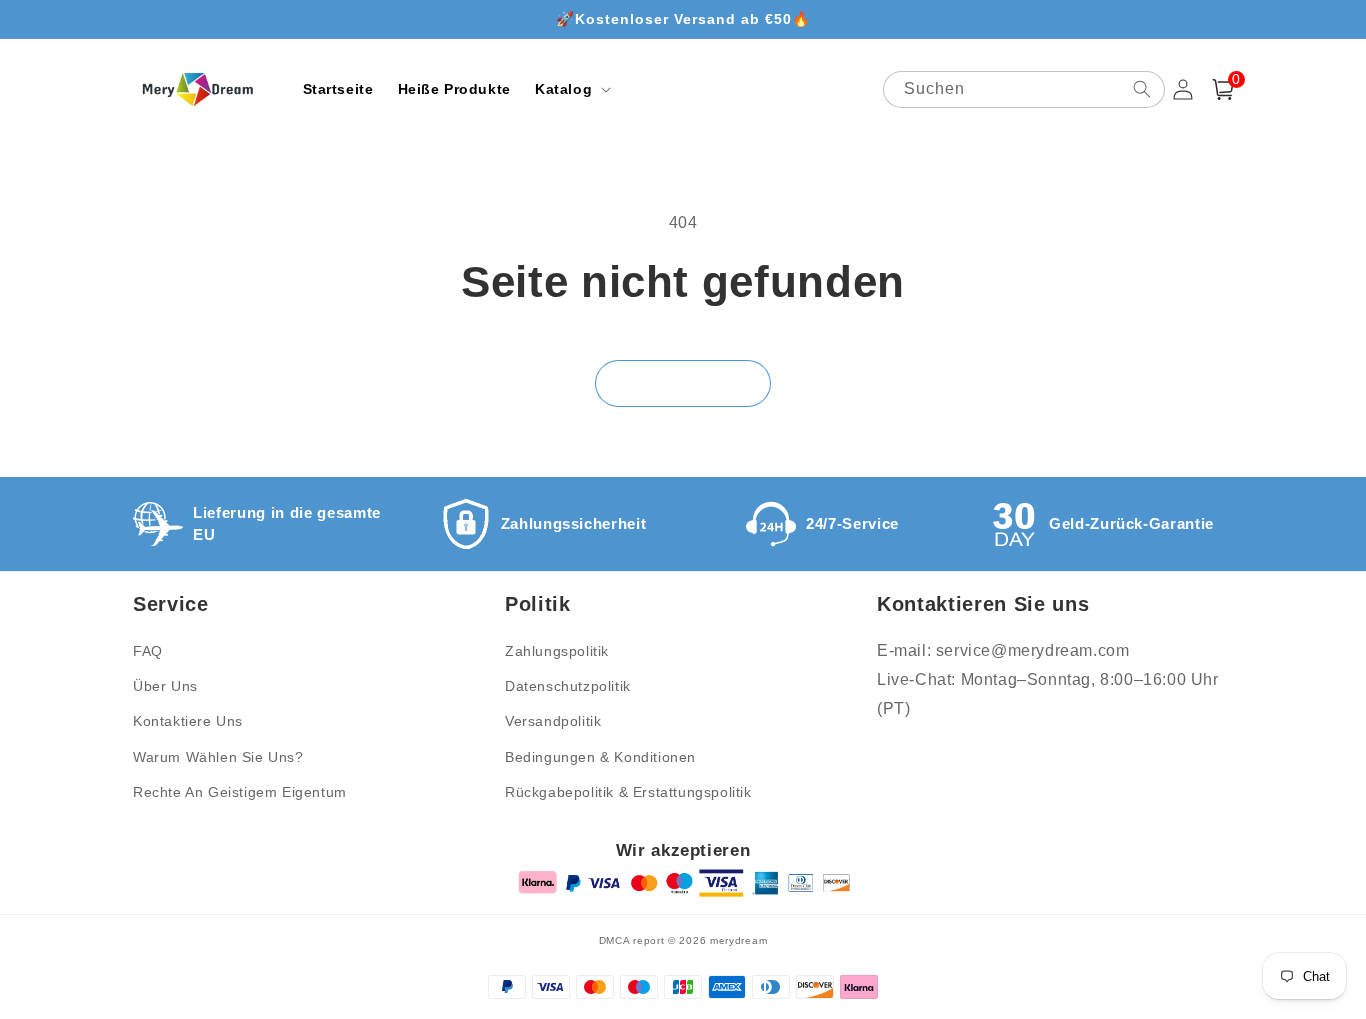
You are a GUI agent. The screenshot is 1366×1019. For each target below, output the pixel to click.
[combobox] (1024, 89)
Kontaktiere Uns (188, 721)
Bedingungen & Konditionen (600, 757)
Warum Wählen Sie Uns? (218, 757)
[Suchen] (1142, 89)
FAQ (148, 651)
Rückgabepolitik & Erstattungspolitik (628, 792)
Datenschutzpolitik (568, 686)
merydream (738, 940)
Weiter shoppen (683, 383)
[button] (571, 89)
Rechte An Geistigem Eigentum (240, 792)
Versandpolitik (553, 721)
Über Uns (165, 686)
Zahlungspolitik (557, 651)
